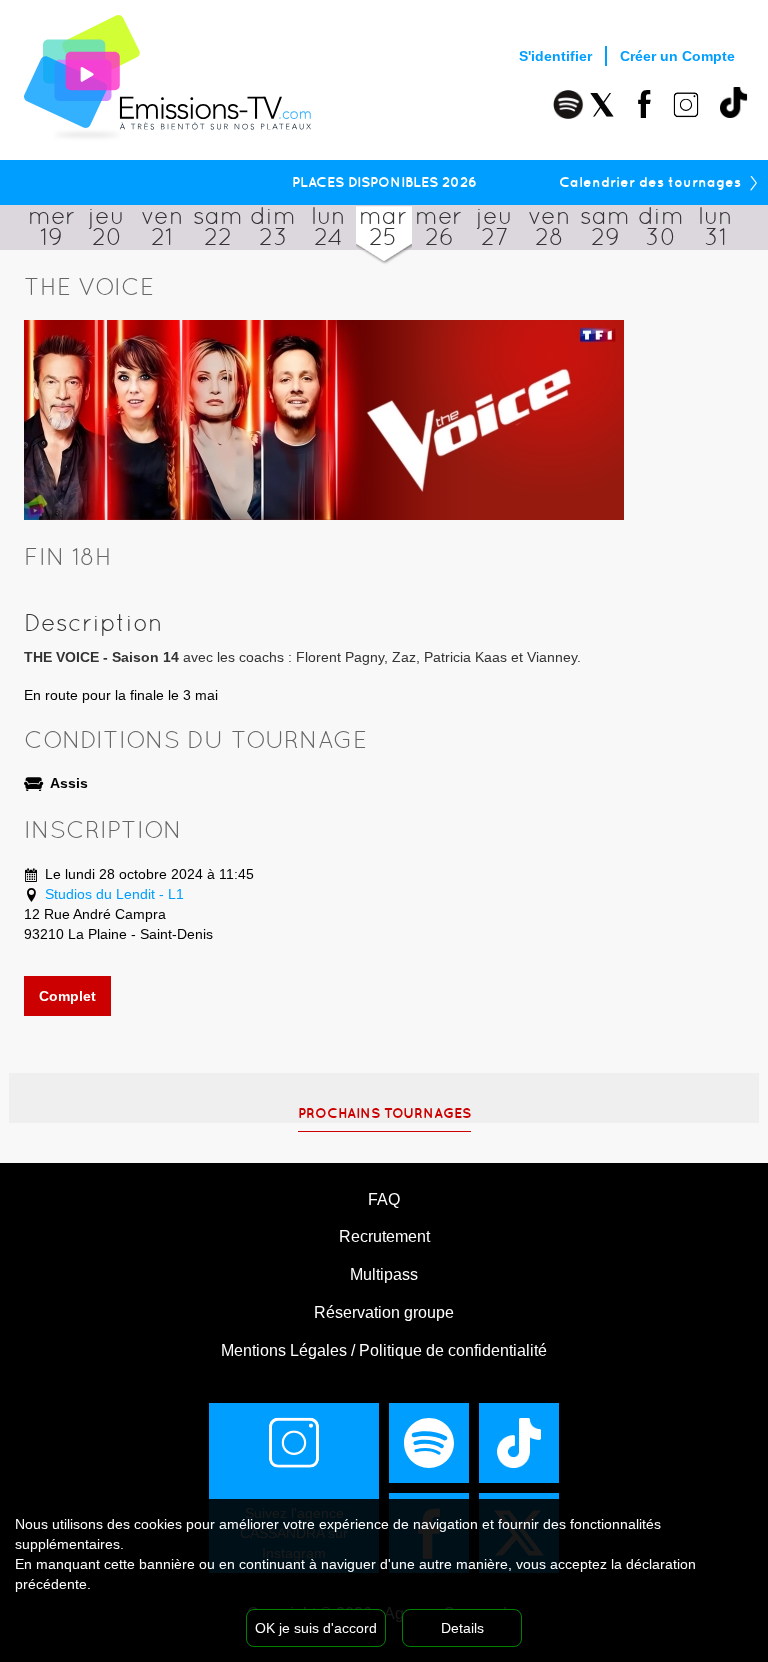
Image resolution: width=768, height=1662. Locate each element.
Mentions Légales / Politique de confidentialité (384, 1350)
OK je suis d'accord (316, 1628)
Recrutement (384, 1236)
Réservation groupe (384, 1312)
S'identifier (555, 56)
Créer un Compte (677, 56)
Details (462, 1628)
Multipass (384, 1274)
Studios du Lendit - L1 (114, 894)
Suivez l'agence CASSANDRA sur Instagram (294, 1533)
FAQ (384, 1199)
